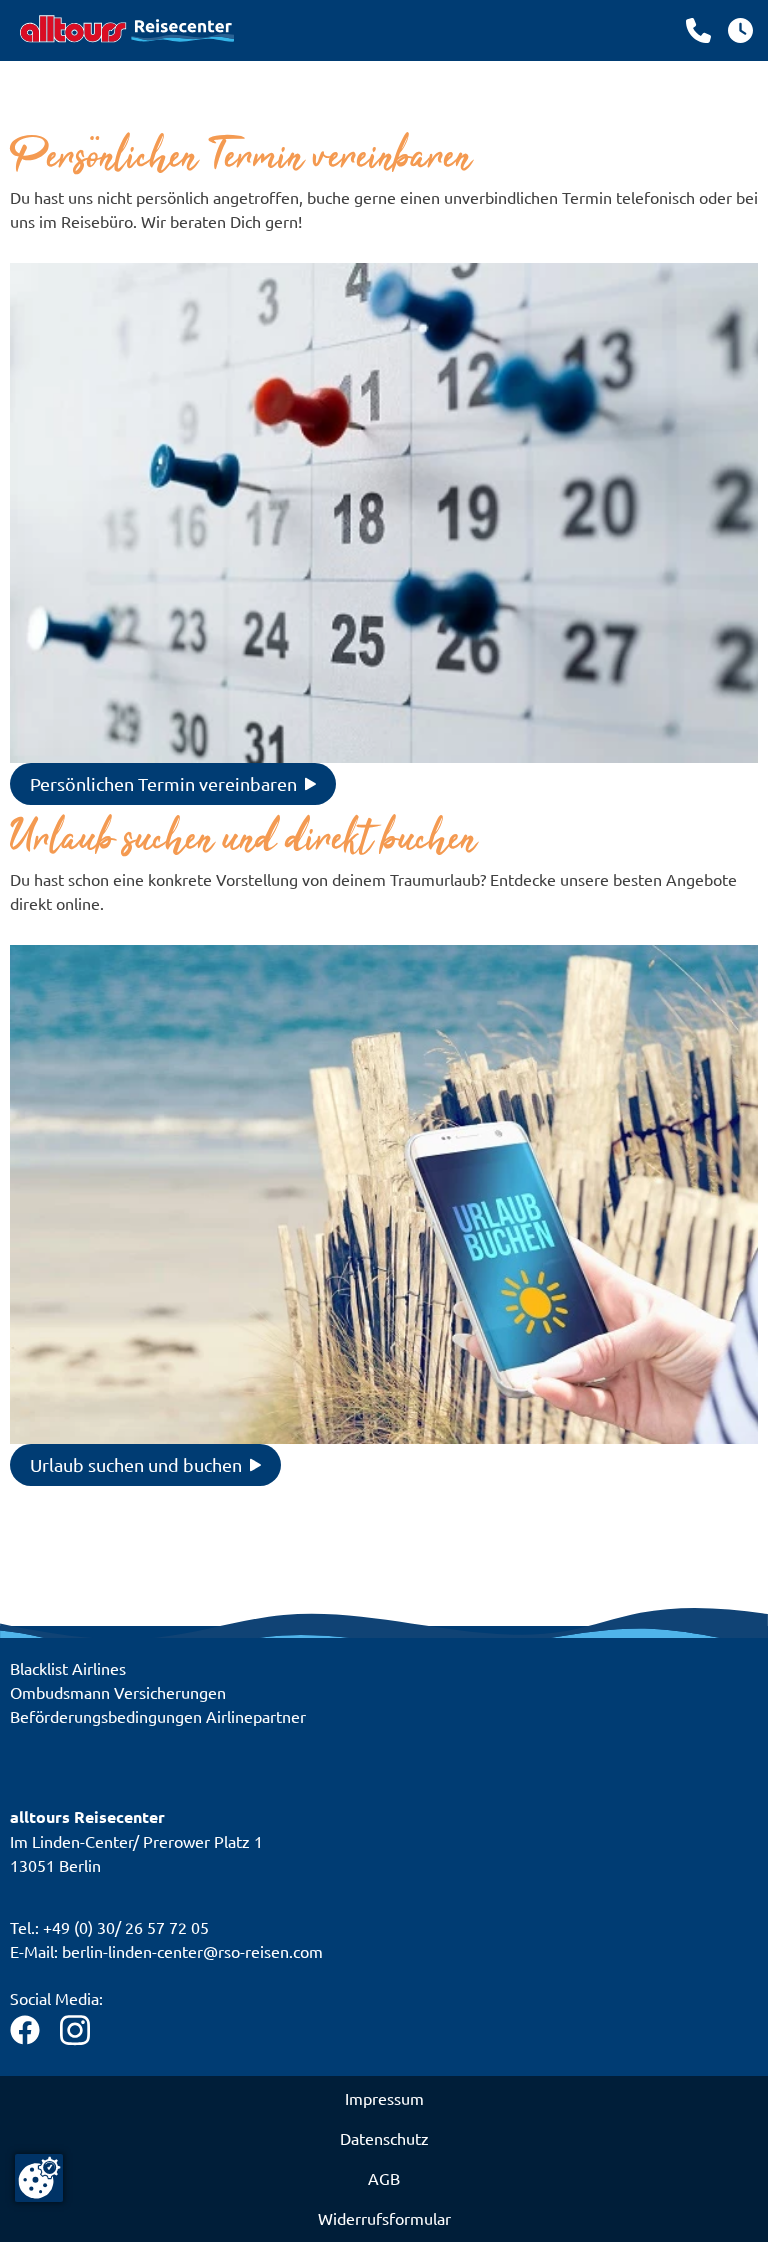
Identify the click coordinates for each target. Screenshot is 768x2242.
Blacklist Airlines (68, 1668)
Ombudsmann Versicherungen (118, 1692)
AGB (384, 2178)
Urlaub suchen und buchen (136, 1464)
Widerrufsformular (384, 2218)
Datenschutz (384, 2138)
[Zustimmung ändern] (39, 2178)
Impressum (384, 2098)
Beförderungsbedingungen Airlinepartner (158, 1716)
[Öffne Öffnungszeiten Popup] (698, 30)
